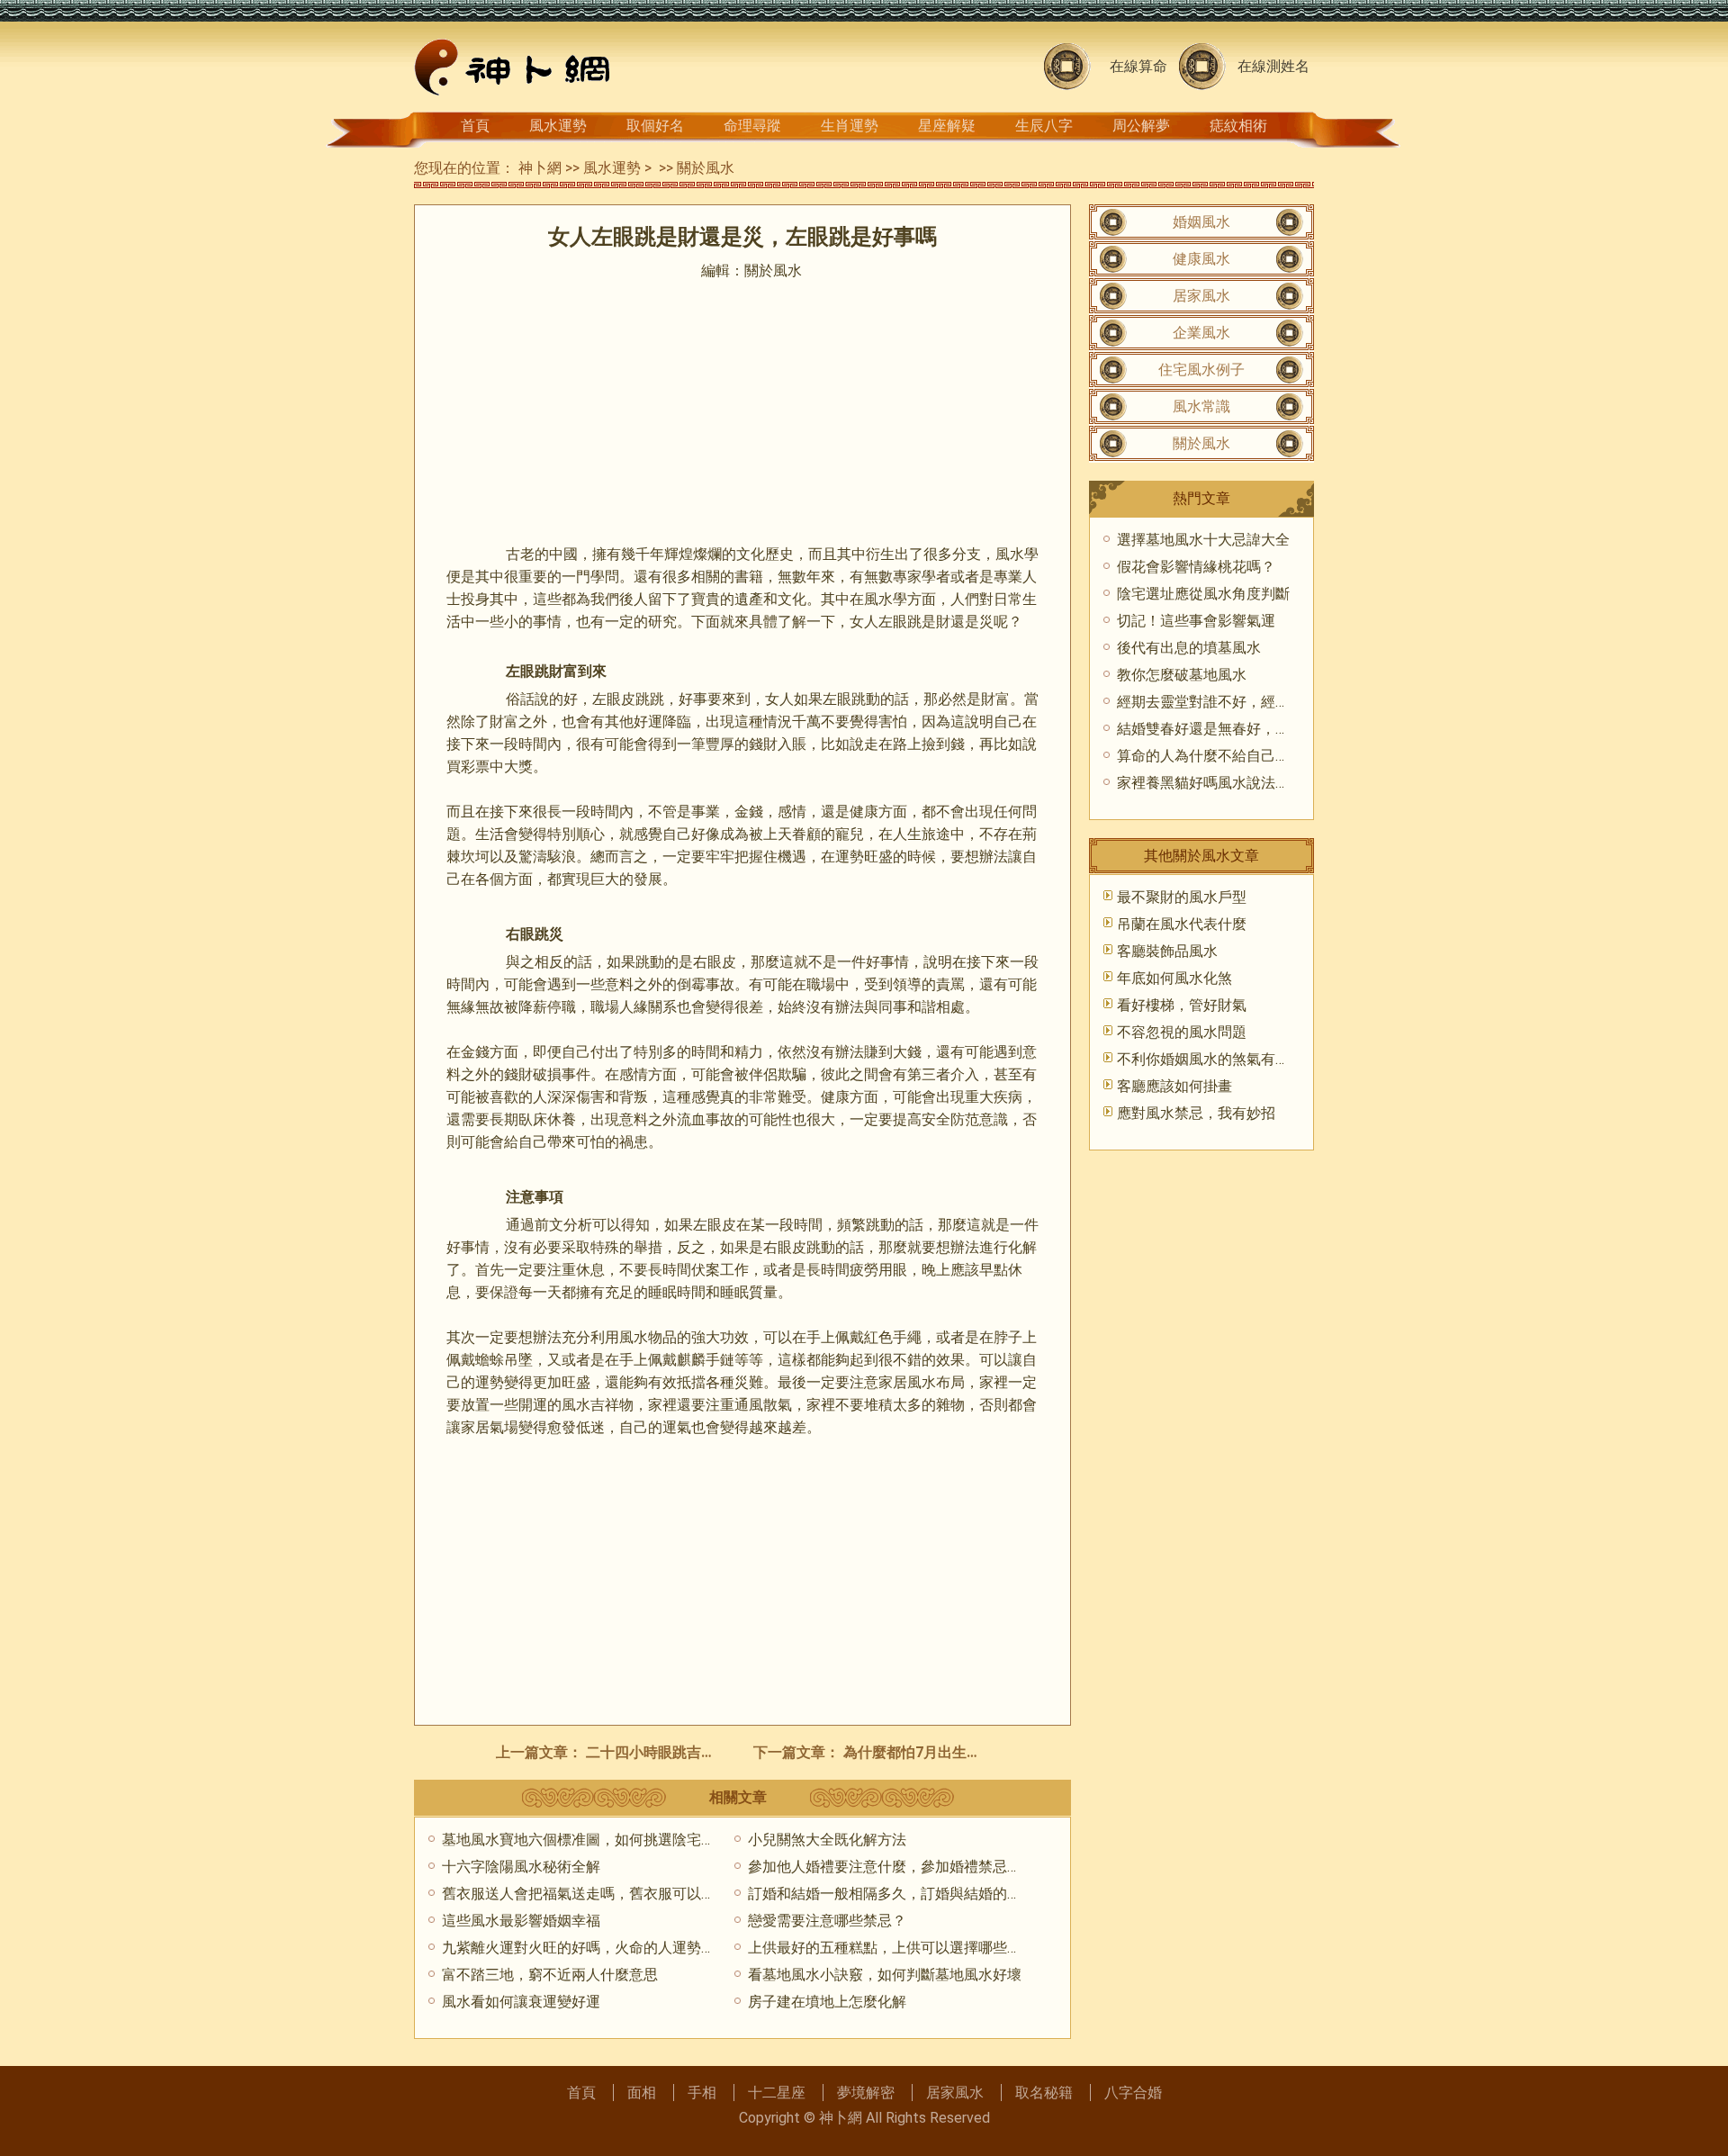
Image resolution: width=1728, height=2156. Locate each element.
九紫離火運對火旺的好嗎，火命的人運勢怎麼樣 (593, 1948)
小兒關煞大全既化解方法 (827, 1840)
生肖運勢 (850, 126)
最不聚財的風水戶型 (1182, 897)
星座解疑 (947, 126)
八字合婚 (1133, 2093)
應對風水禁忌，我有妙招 (1196, 1113)
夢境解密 (866, 2093)
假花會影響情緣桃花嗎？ (1196, 567)
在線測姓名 (1273, 66)
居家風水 (1201, 296)
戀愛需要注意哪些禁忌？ (827, 1921)
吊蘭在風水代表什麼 (1182, 924)
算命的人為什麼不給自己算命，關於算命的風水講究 (1282, 756)
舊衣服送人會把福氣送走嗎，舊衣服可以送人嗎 (593, 1894)
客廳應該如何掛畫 (1174, 1086)
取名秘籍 (1044, 2093)
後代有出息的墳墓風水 (1189, 648)
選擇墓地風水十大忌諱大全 (1203, 540)
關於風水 (706, 168)
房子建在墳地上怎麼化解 (827, 2002)
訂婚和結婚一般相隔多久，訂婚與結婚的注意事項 (906, 1894)
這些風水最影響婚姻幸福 (521, 1921)
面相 (642, 2093)
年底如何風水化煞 (1174, 978)
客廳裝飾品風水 (1167, 951)
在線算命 (1138, 66)
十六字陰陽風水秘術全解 (521, 1867)
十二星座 (777, 2093)
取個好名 (655, 126)
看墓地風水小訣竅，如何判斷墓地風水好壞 (885, 1975)
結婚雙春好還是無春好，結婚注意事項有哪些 (1261, 729)
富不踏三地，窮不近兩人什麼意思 (550, 1975)
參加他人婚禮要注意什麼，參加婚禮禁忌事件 (892, 1867)
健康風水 (1201, 259)
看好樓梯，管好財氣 (1182, 1005)
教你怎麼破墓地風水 (1182, 675)
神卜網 (540, 168)
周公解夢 (1141, 126)
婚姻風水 (1201, 222)
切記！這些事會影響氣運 (1196, 621)
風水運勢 (558, 126)
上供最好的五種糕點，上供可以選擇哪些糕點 (892, 1948)
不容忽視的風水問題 (1182, 1032)
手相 (702, 2093)
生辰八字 (1044, 126)
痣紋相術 (1238, 126)
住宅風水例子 (1201, 370)
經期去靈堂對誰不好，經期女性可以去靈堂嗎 (1261, 702)
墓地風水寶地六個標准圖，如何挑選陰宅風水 (586, 1840)
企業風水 (1201, 333)
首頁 (475, 126)
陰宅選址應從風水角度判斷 (1203, 594)
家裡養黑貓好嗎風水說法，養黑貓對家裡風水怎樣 (1275, 783)
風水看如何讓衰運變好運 (521, 2002)
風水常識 (1201, 406)
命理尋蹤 (752, 126)
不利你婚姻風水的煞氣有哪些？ (1218, 1059)
